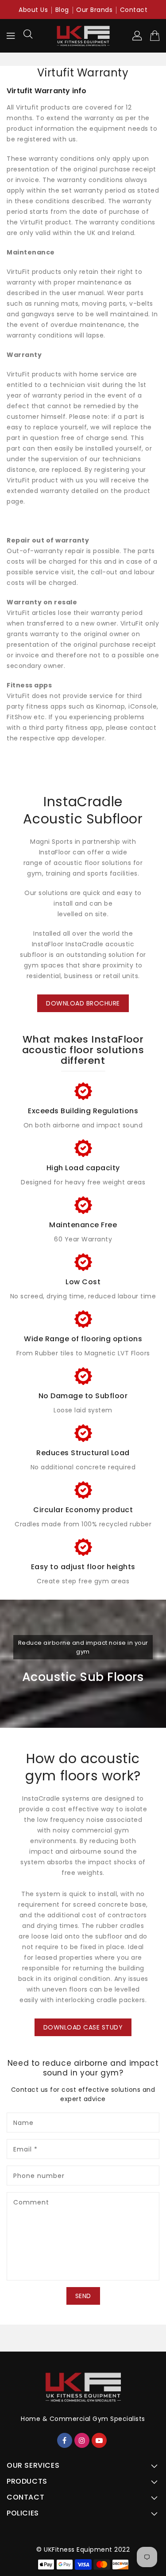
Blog (62, 10)
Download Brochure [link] (83, 1003)
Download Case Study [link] (83, 2027)
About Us (33, 10)
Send (83, 2296)
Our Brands (94, 10)
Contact (134, 10)
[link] (83, 1106)
